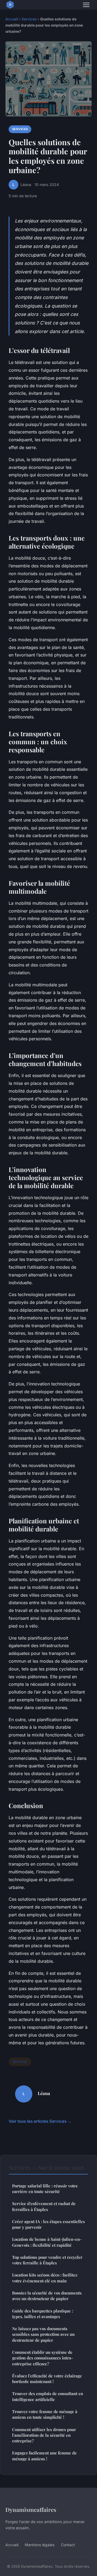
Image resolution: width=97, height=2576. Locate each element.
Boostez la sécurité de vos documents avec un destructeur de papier (47, 2296)
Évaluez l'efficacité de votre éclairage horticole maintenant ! (47, 2379)
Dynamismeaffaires (31, 2509)
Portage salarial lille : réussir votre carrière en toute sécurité (45, 2189)
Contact (68, 2545)
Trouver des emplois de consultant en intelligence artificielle (48, 2396)
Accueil (12, 19)
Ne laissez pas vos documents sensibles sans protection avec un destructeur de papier (43, 2334)
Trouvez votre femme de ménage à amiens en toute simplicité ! (45, 2414)
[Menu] (86, 5)
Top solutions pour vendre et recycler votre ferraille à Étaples (47, 2260)
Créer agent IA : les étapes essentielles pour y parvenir (48, 2224)
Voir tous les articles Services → (40, 2121)
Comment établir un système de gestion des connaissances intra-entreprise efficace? (43, 2358)
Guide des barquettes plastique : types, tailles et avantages (43, 2314)
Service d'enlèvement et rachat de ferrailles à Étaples (44, 2206)
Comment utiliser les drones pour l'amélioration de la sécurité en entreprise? (44, 2435)
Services (29, 19)
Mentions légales (40, 2545)
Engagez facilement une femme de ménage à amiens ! (44, 2456)
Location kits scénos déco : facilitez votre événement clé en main (45, 2278)
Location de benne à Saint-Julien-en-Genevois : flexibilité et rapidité (47, 2242)
